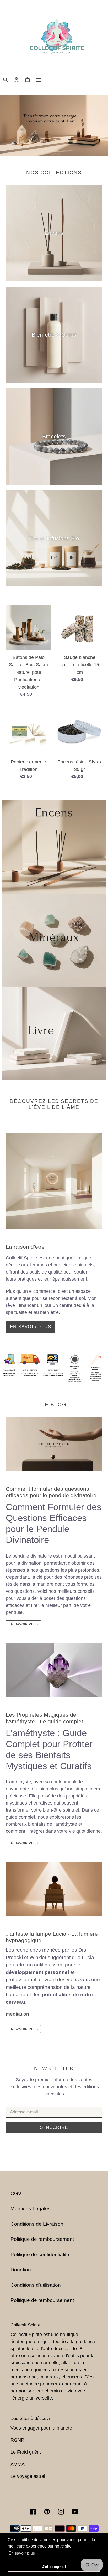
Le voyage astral (28, 2476)
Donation (21, 2270)
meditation (17, 2014)
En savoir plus (31, 1327)
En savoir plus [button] (22, 2553)
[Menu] (39, 79)
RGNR (17, 2440)
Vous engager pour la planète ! (43, 2428)
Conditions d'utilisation (36, 2285)
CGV (16, 2193)
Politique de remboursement (42, 2239)
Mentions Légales (31, 2209)
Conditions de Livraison (37, 2224)
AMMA (18, 2464)
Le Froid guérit (26, 2452)
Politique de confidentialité (40, 2254)
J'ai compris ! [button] (54, 2567)
